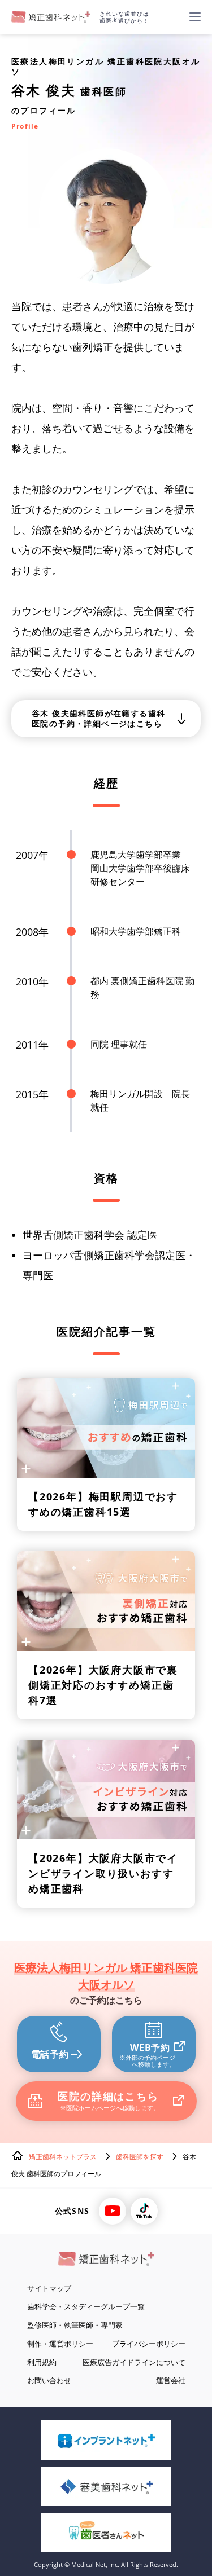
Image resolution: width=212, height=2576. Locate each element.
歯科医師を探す (140, 2157)
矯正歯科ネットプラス (63, 2157)
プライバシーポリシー (149, 2344)
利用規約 (42, 2362)
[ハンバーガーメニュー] (195, 17)
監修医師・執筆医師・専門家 (75, 2325)
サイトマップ (49, 2288)
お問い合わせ (49, 2380)
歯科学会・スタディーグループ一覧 (86, 2306)
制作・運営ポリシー (60, 2344)
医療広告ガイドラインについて (134, 2362)
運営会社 (171, 2380)
